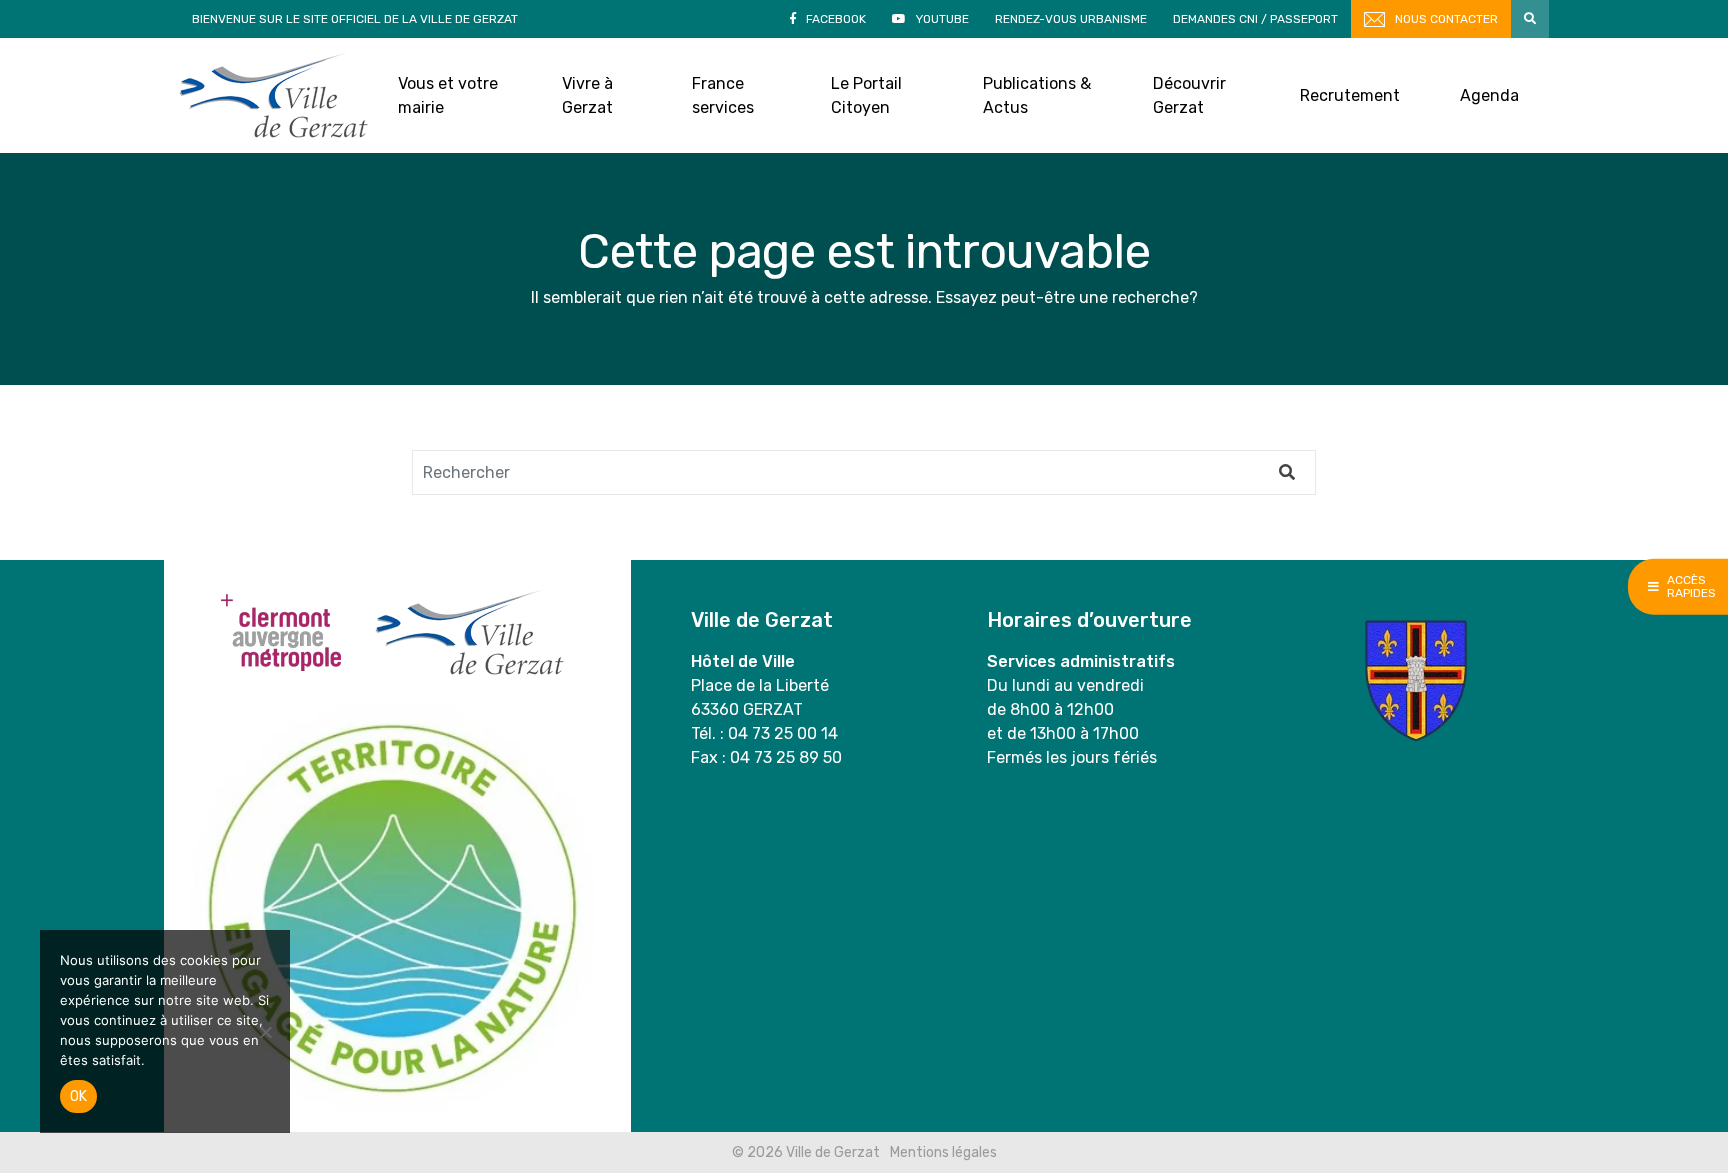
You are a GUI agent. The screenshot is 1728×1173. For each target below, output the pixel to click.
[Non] (265, 1032)
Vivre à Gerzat (587, 95)
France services (723, 95)
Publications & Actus (1037, 95)
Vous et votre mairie (448, 95)
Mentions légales (943, 1152)
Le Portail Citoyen (866, 95)
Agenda (1489, 95)
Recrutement (1350, 95)
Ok (78, 1096)
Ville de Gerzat (273, 95)
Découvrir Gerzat (1189, 95)
